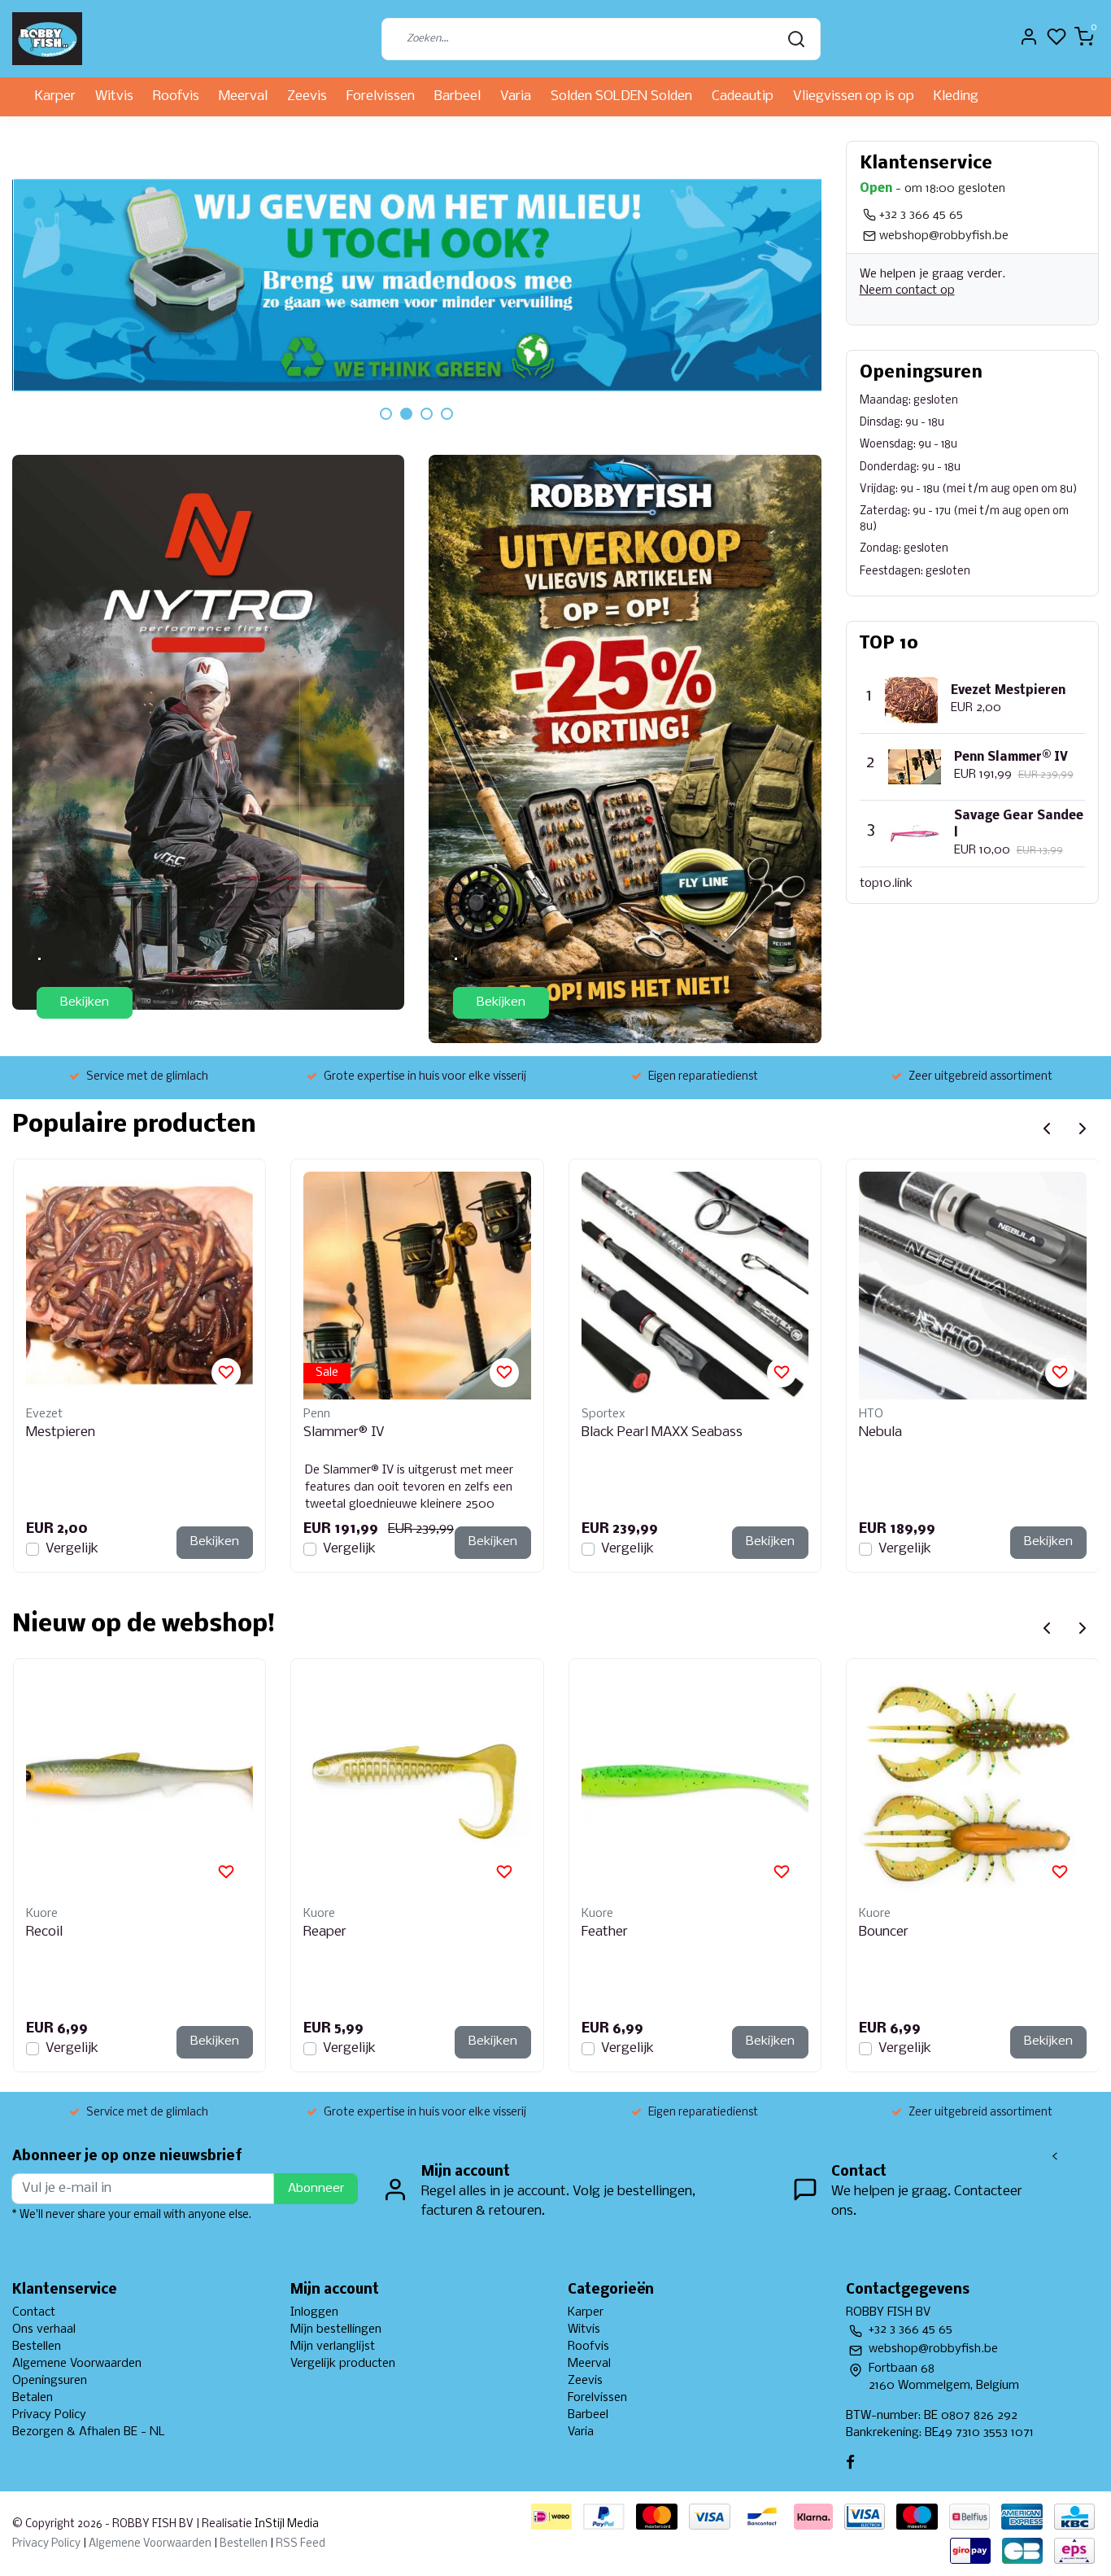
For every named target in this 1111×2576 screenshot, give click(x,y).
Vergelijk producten (343, 2364)
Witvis (114, 96)
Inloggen (314, 2312)
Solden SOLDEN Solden (621, 96)
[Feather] (695, 1785)
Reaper (325, 1932)
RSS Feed (301, 2544)
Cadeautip (743, 96)
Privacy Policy (49, 2415)
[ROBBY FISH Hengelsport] (47, 39)
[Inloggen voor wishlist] (226, 1373)
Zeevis (307, 96)
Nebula (880, 1432)
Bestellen (37, 2347)
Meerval (243, 96)
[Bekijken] (208, 732)
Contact (34, 2312)
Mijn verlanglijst (333, 2347)
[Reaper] (417, 1785)
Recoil (44, 1932)
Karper (55, 96)
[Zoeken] (796, 39)
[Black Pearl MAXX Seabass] (695, 1286)
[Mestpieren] (140, 1286)
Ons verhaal (44, 2329)
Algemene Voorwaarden (77, 2364)
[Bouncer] (973, 1785)
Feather (605, 1932)
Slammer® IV (344, 1432)
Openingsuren (50, 2381)
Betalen (33, 2398)
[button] (386, 414)
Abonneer (316, 2189)
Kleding (956, 96)
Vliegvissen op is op (854, 96)
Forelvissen (381, 96)
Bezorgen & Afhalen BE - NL (89, 2432)
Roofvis (176, 96)
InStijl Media (285, 2524)
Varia (516, 96)
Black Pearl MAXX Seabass (662, 1432)
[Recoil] (140, 1785)
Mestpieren (61, 1432)
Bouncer (884, 1932)
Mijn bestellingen (336, 2329)
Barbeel (457, 96)
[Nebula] (973, 1286)
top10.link (886, 884)
